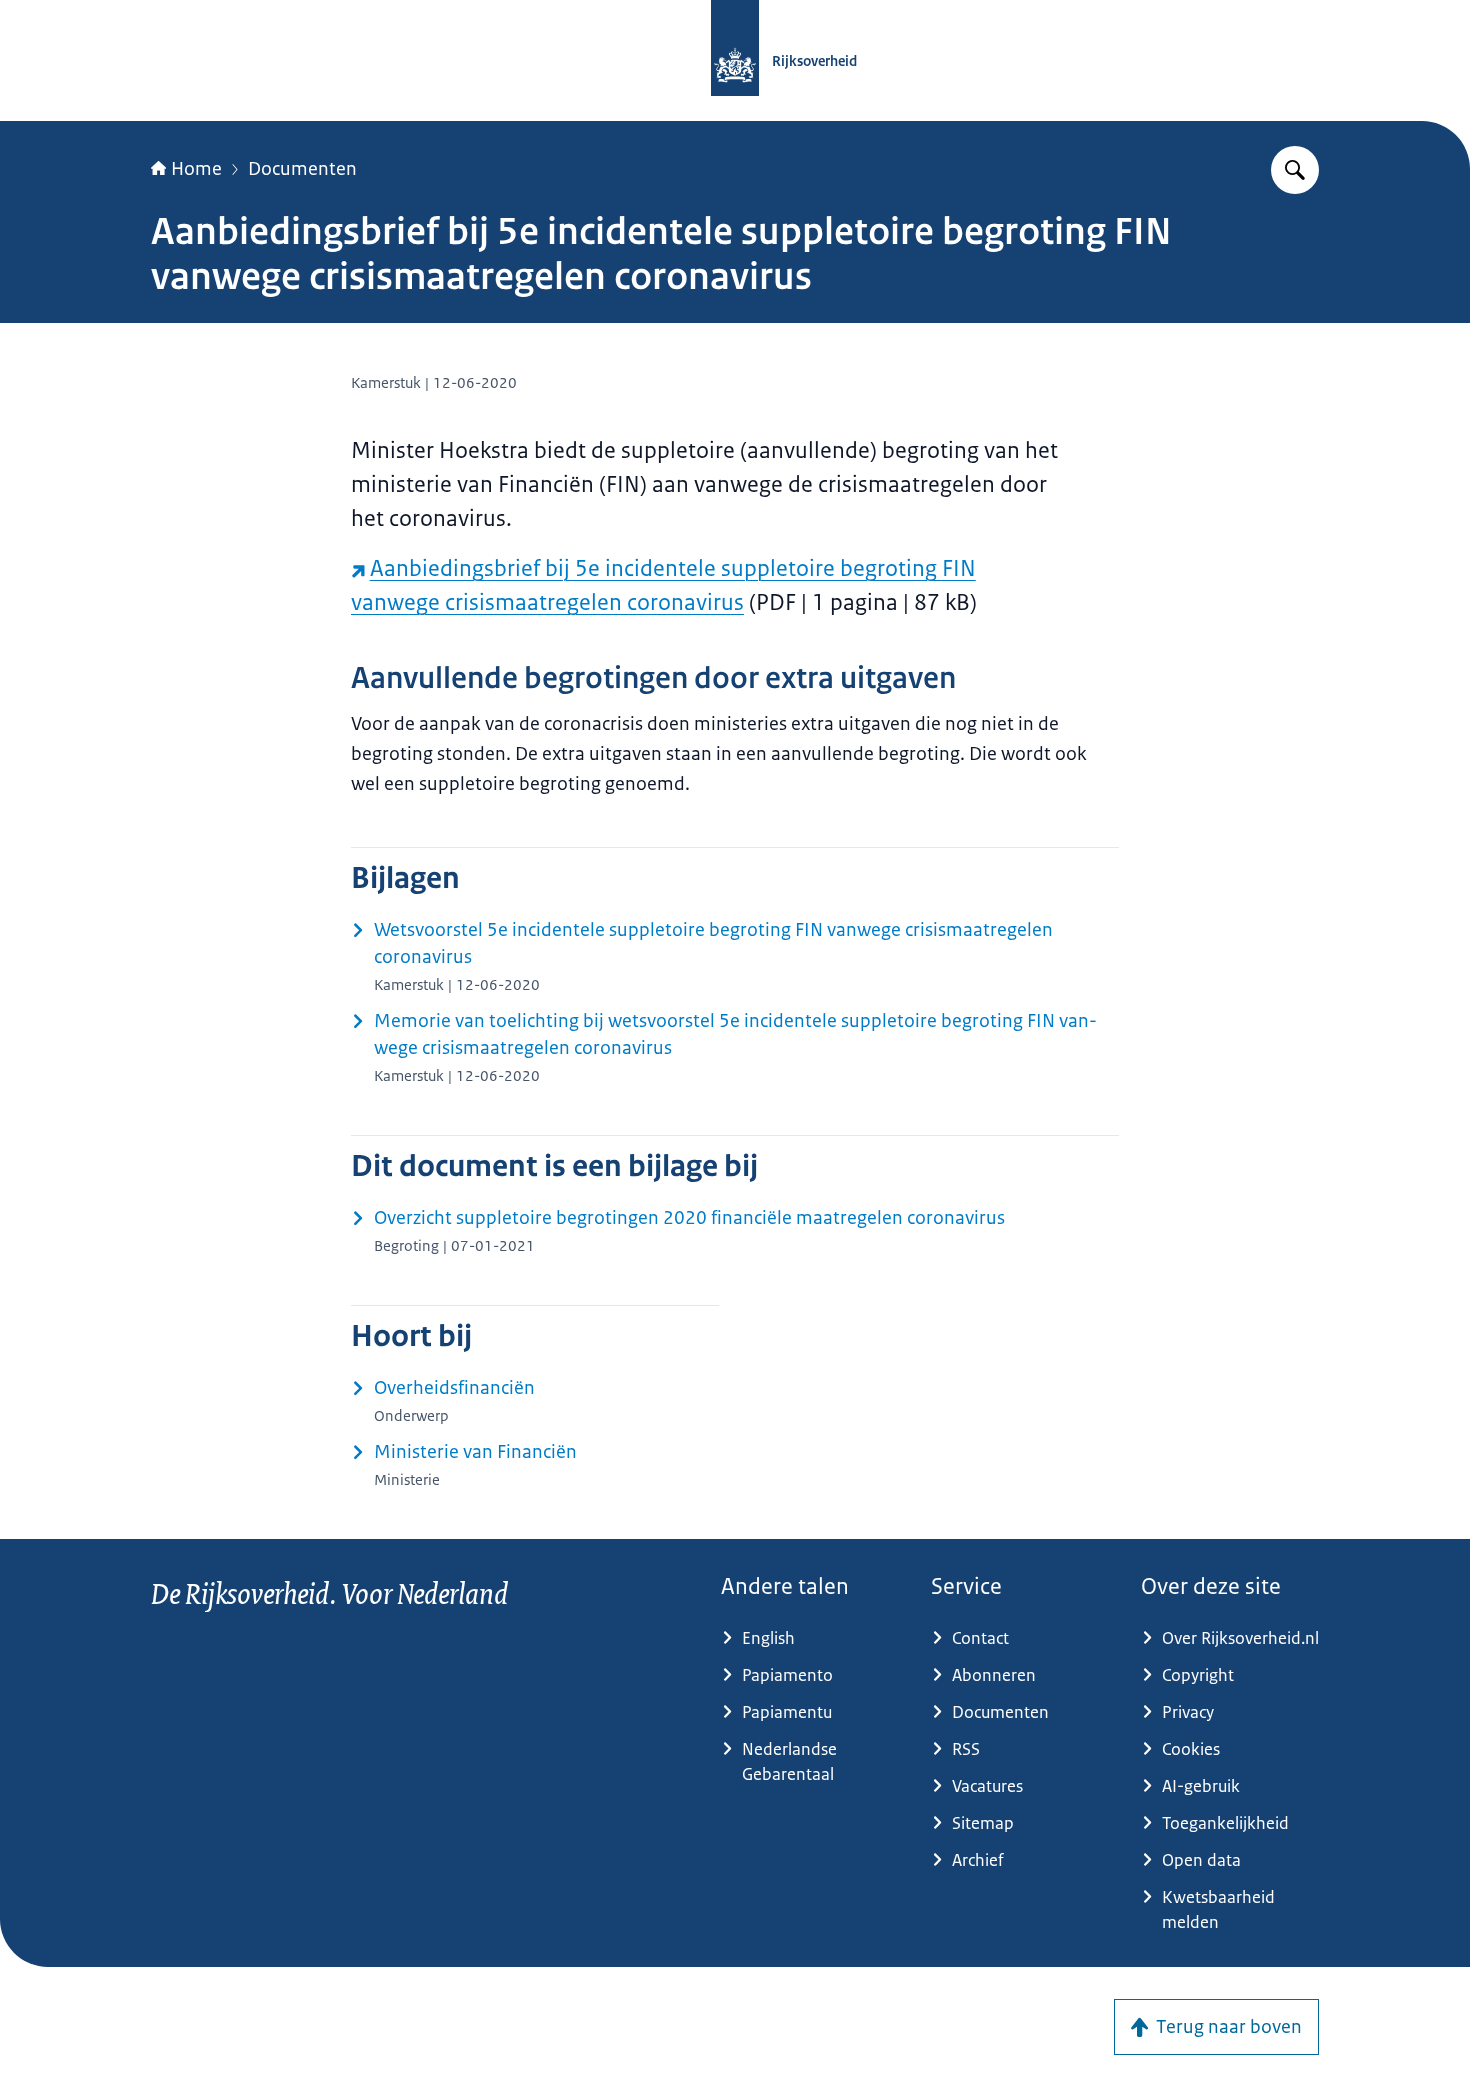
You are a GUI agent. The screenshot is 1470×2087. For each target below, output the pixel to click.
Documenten (302, 169)
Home (196, 169)
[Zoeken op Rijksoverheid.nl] (1295, 170)
